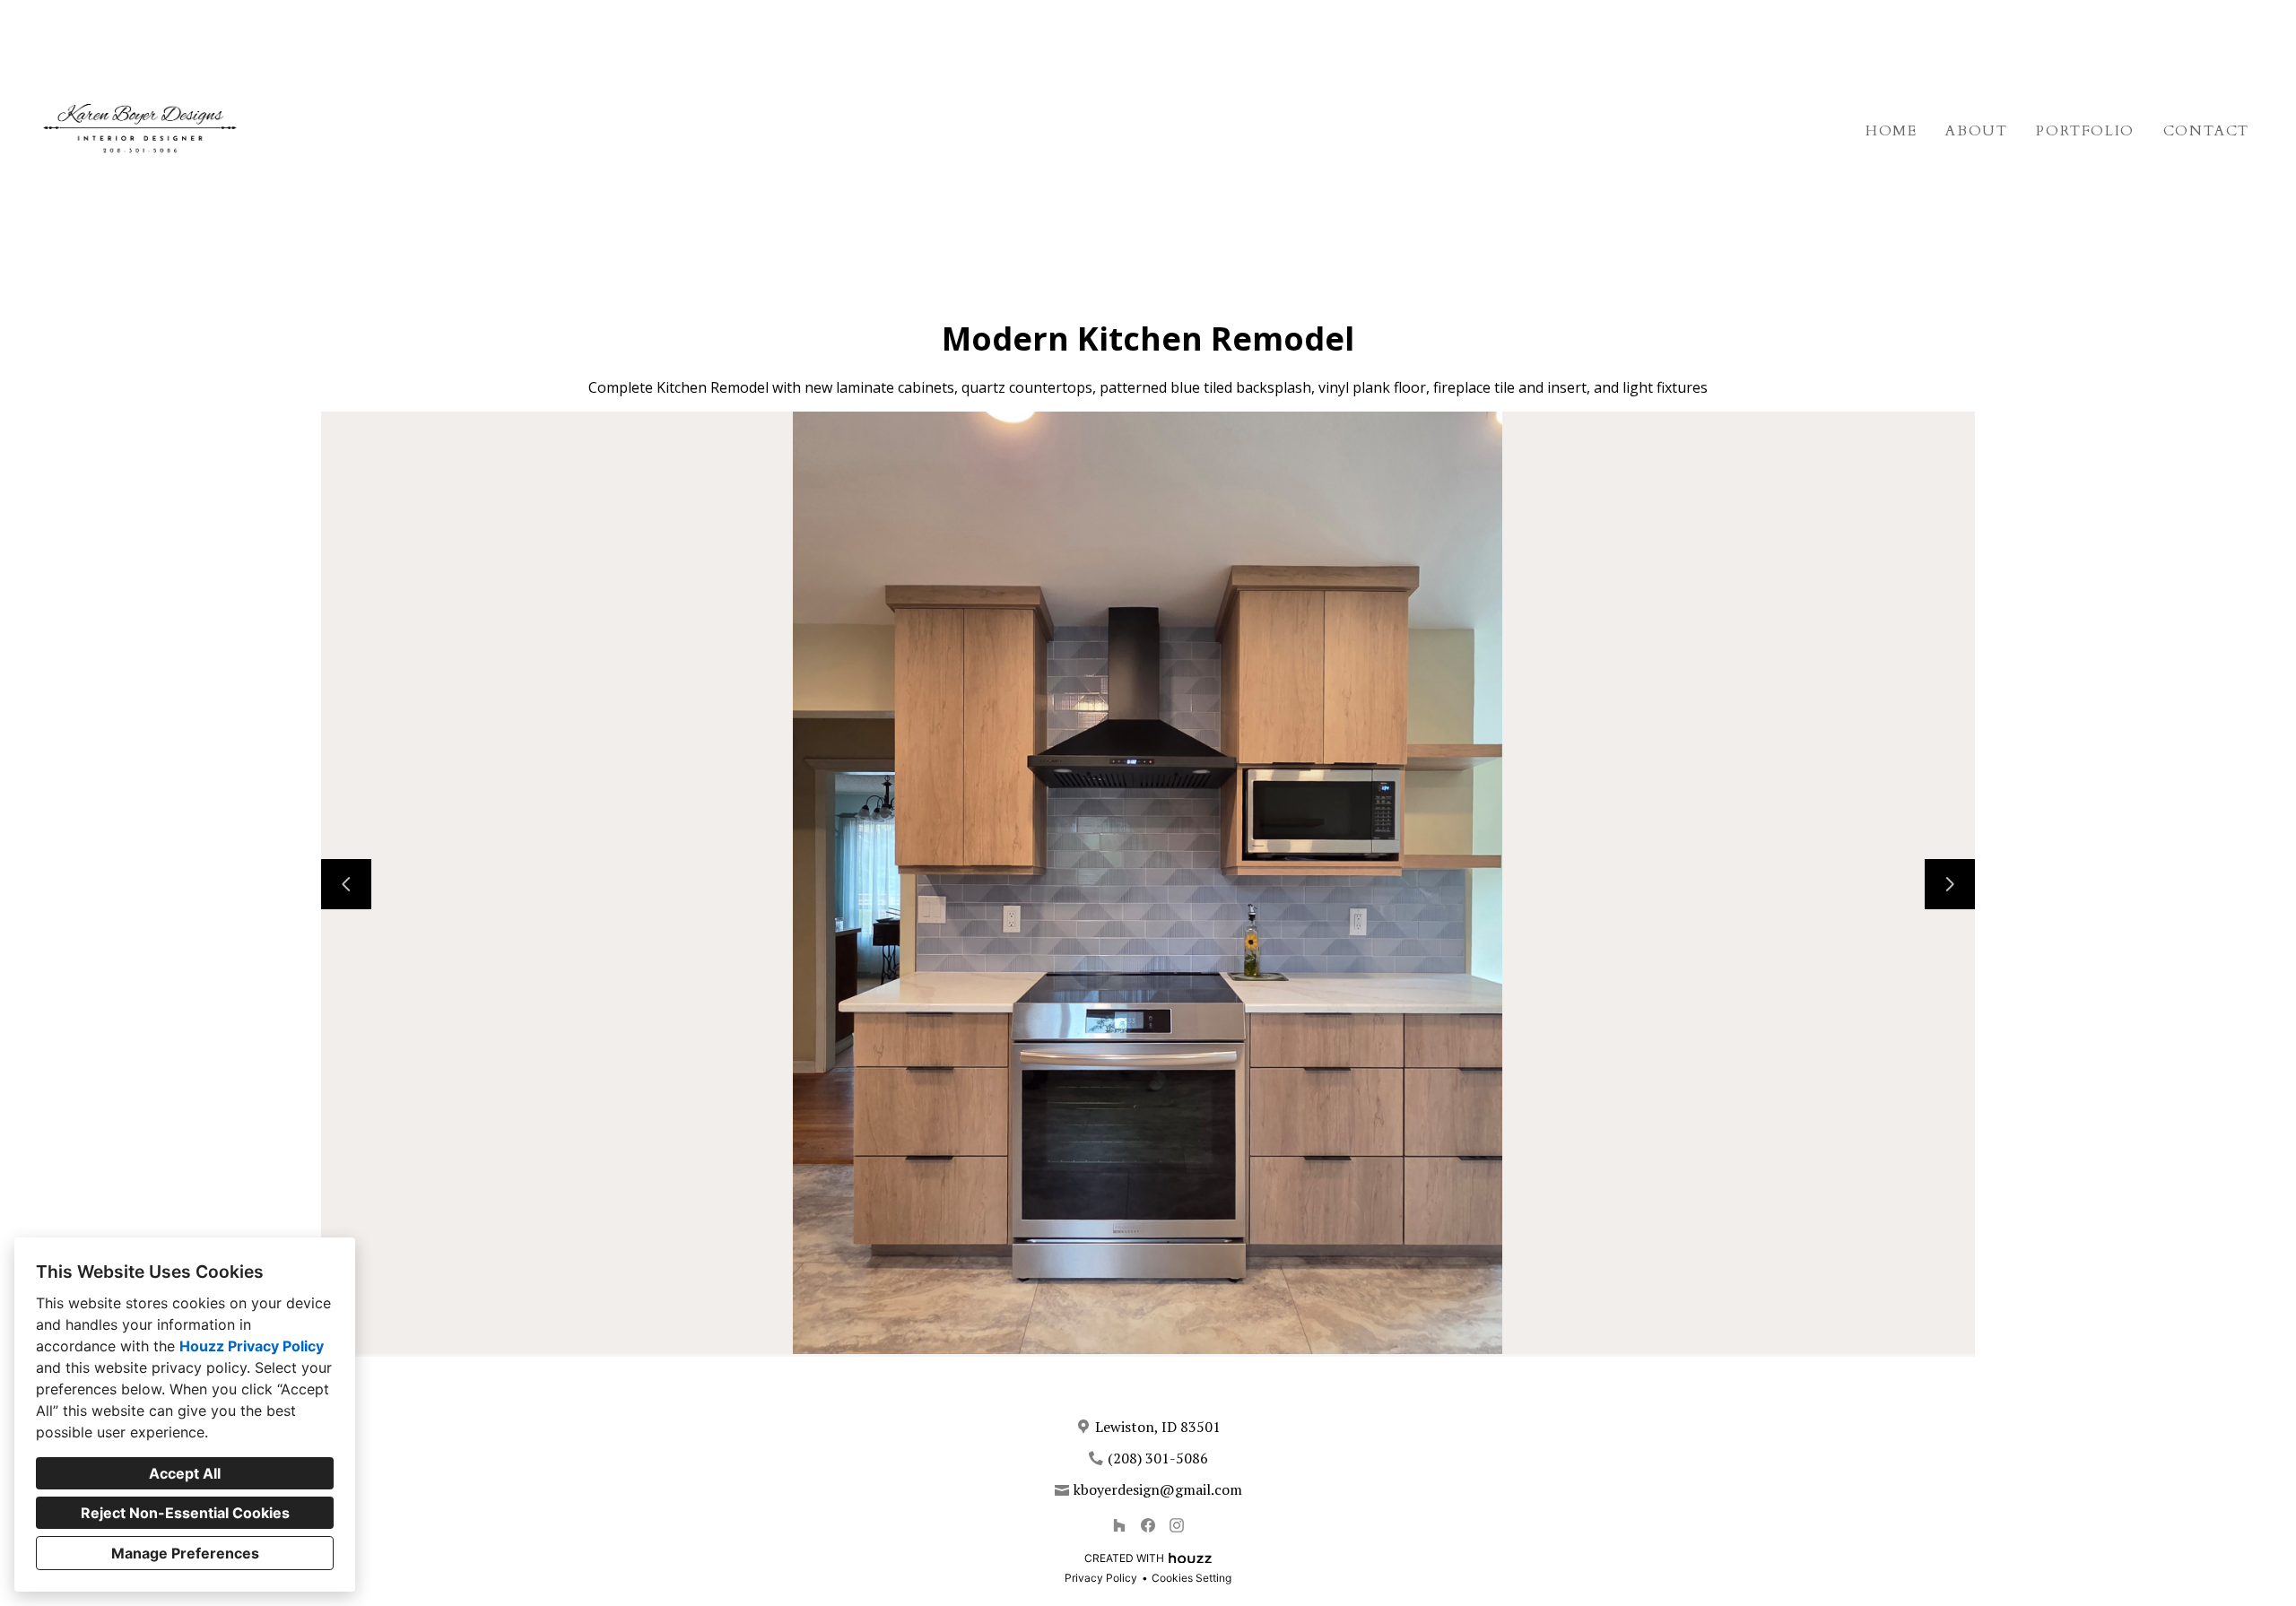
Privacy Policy (1101, 1578)
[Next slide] (1950, 884)
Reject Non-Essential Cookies (185, 1513)
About (1976, 131)
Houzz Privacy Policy (252, 1346)
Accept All (185, 1473)
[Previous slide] (346, 884)
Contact (2206, 131)
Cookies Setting (1191, 1578)
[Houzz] (1119, 1525)
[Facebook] (1148, 1525)
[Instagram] (1177, 1525)
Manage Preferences (185, 1553)
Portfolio (2085, 131)
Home (1891, 131)
